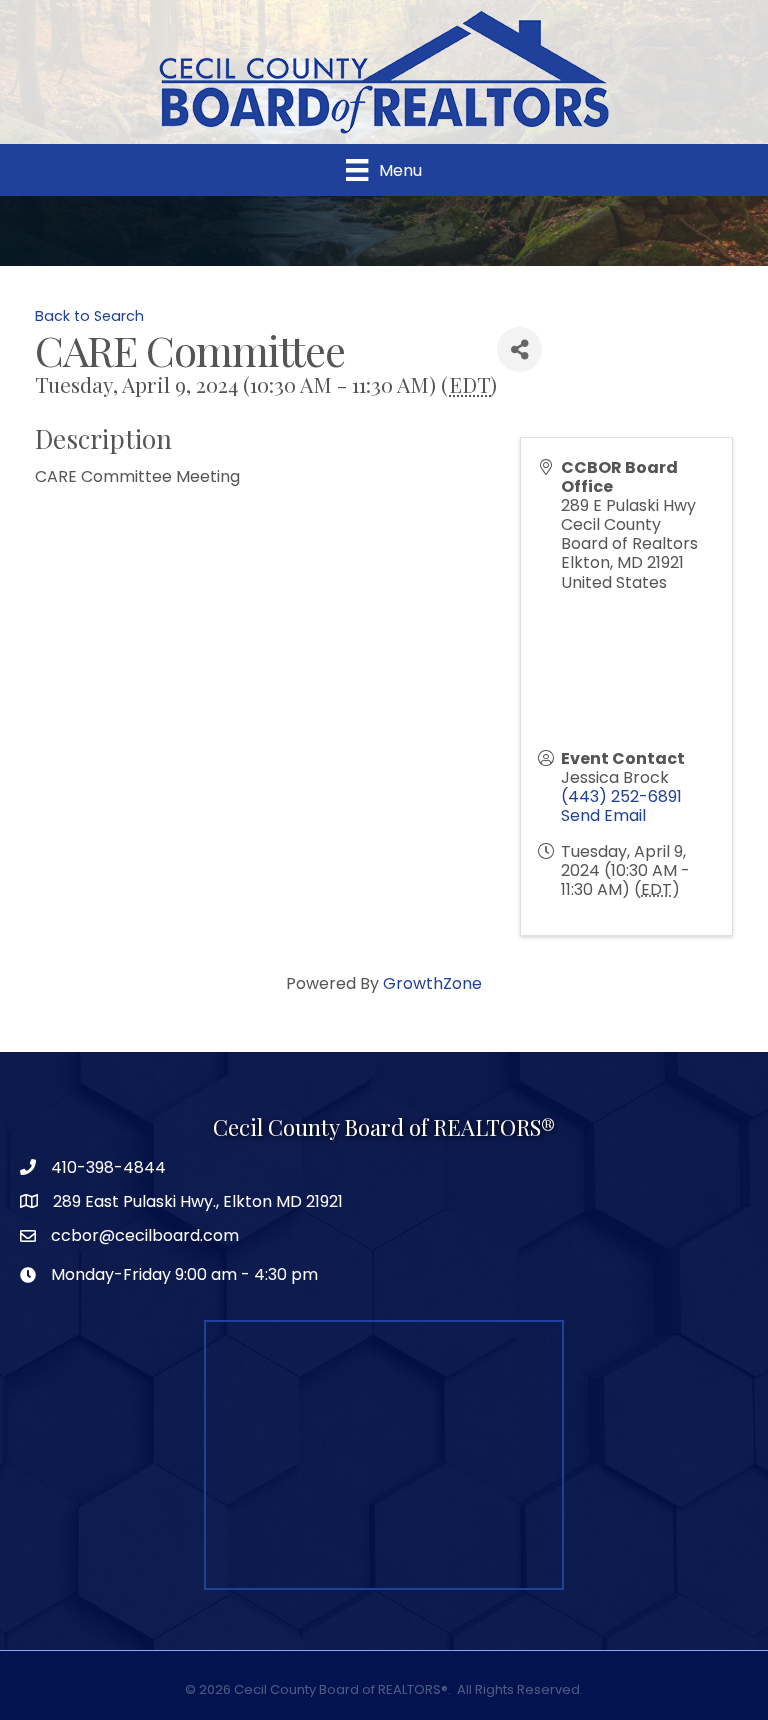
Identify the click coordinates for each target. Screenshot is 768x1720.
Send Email (603, 815)
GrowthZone (432, 983)
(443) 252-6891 (621, 796)
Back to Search (89, 316)
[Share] (519, 349)
